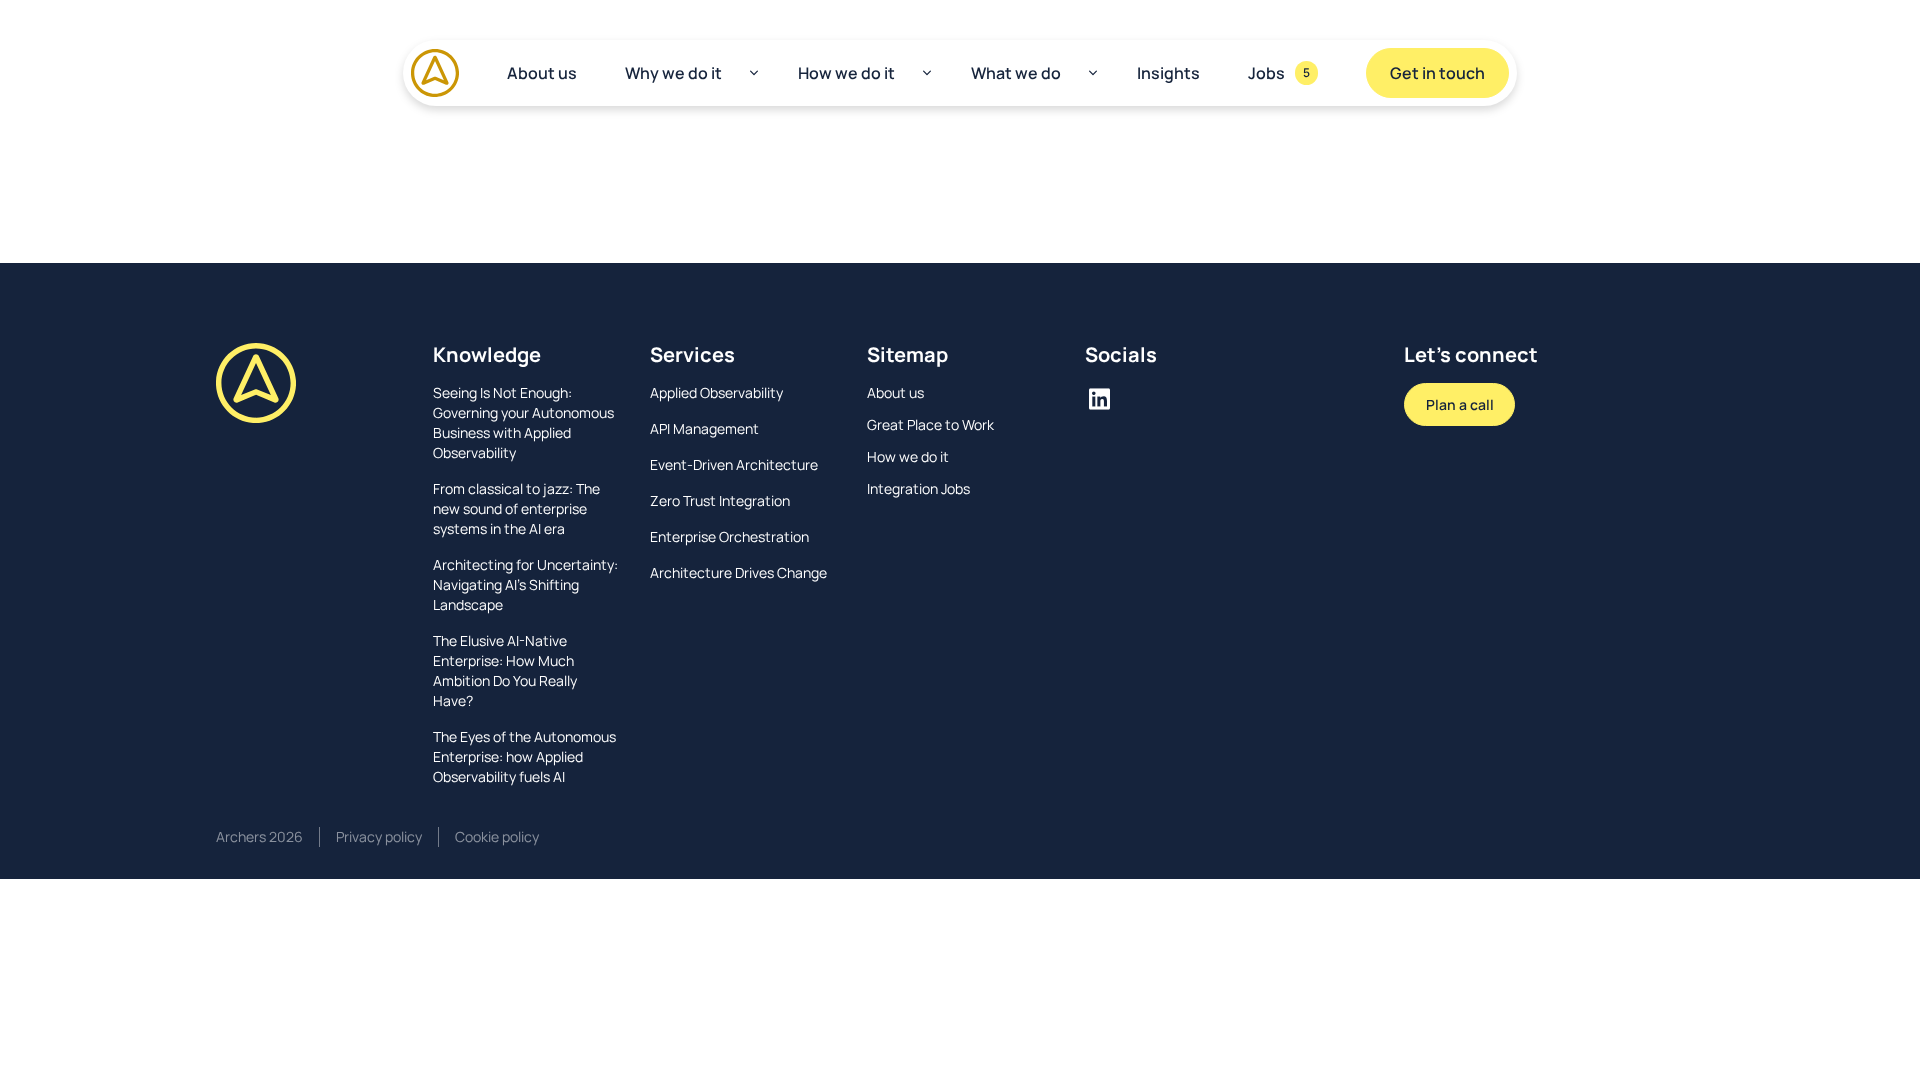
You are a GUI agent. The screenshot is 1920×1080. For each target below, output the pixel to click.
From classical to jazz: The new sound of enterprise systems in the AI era (516, 508)
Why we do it (673, 73)
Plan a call (1460, 404)
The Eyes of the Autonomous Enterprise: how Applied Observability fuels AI (524, 756)
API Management (704, 428)
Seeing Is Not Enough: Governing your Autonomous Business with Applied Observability (523, 422)
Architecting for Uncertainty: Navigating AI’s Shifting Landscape (525, 584)
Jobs (1279, 73)
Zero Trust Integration (720, 500)
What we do (1016, 73)
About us (542, 73)
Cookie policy (497, 836)
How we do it (846, 73)
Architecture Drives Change (738, 572)
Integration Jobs (918, 488)
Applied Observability (716, 392)
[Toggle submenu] (754, 73)
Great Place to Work (930, 424)
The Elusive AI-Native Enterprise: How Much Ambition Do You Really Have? (505, 670)
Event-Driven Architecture (734, 464)
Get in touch (1437, 73)
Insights (1168, 73)
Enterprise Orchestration (729, 536)
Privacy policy (379, 836)
